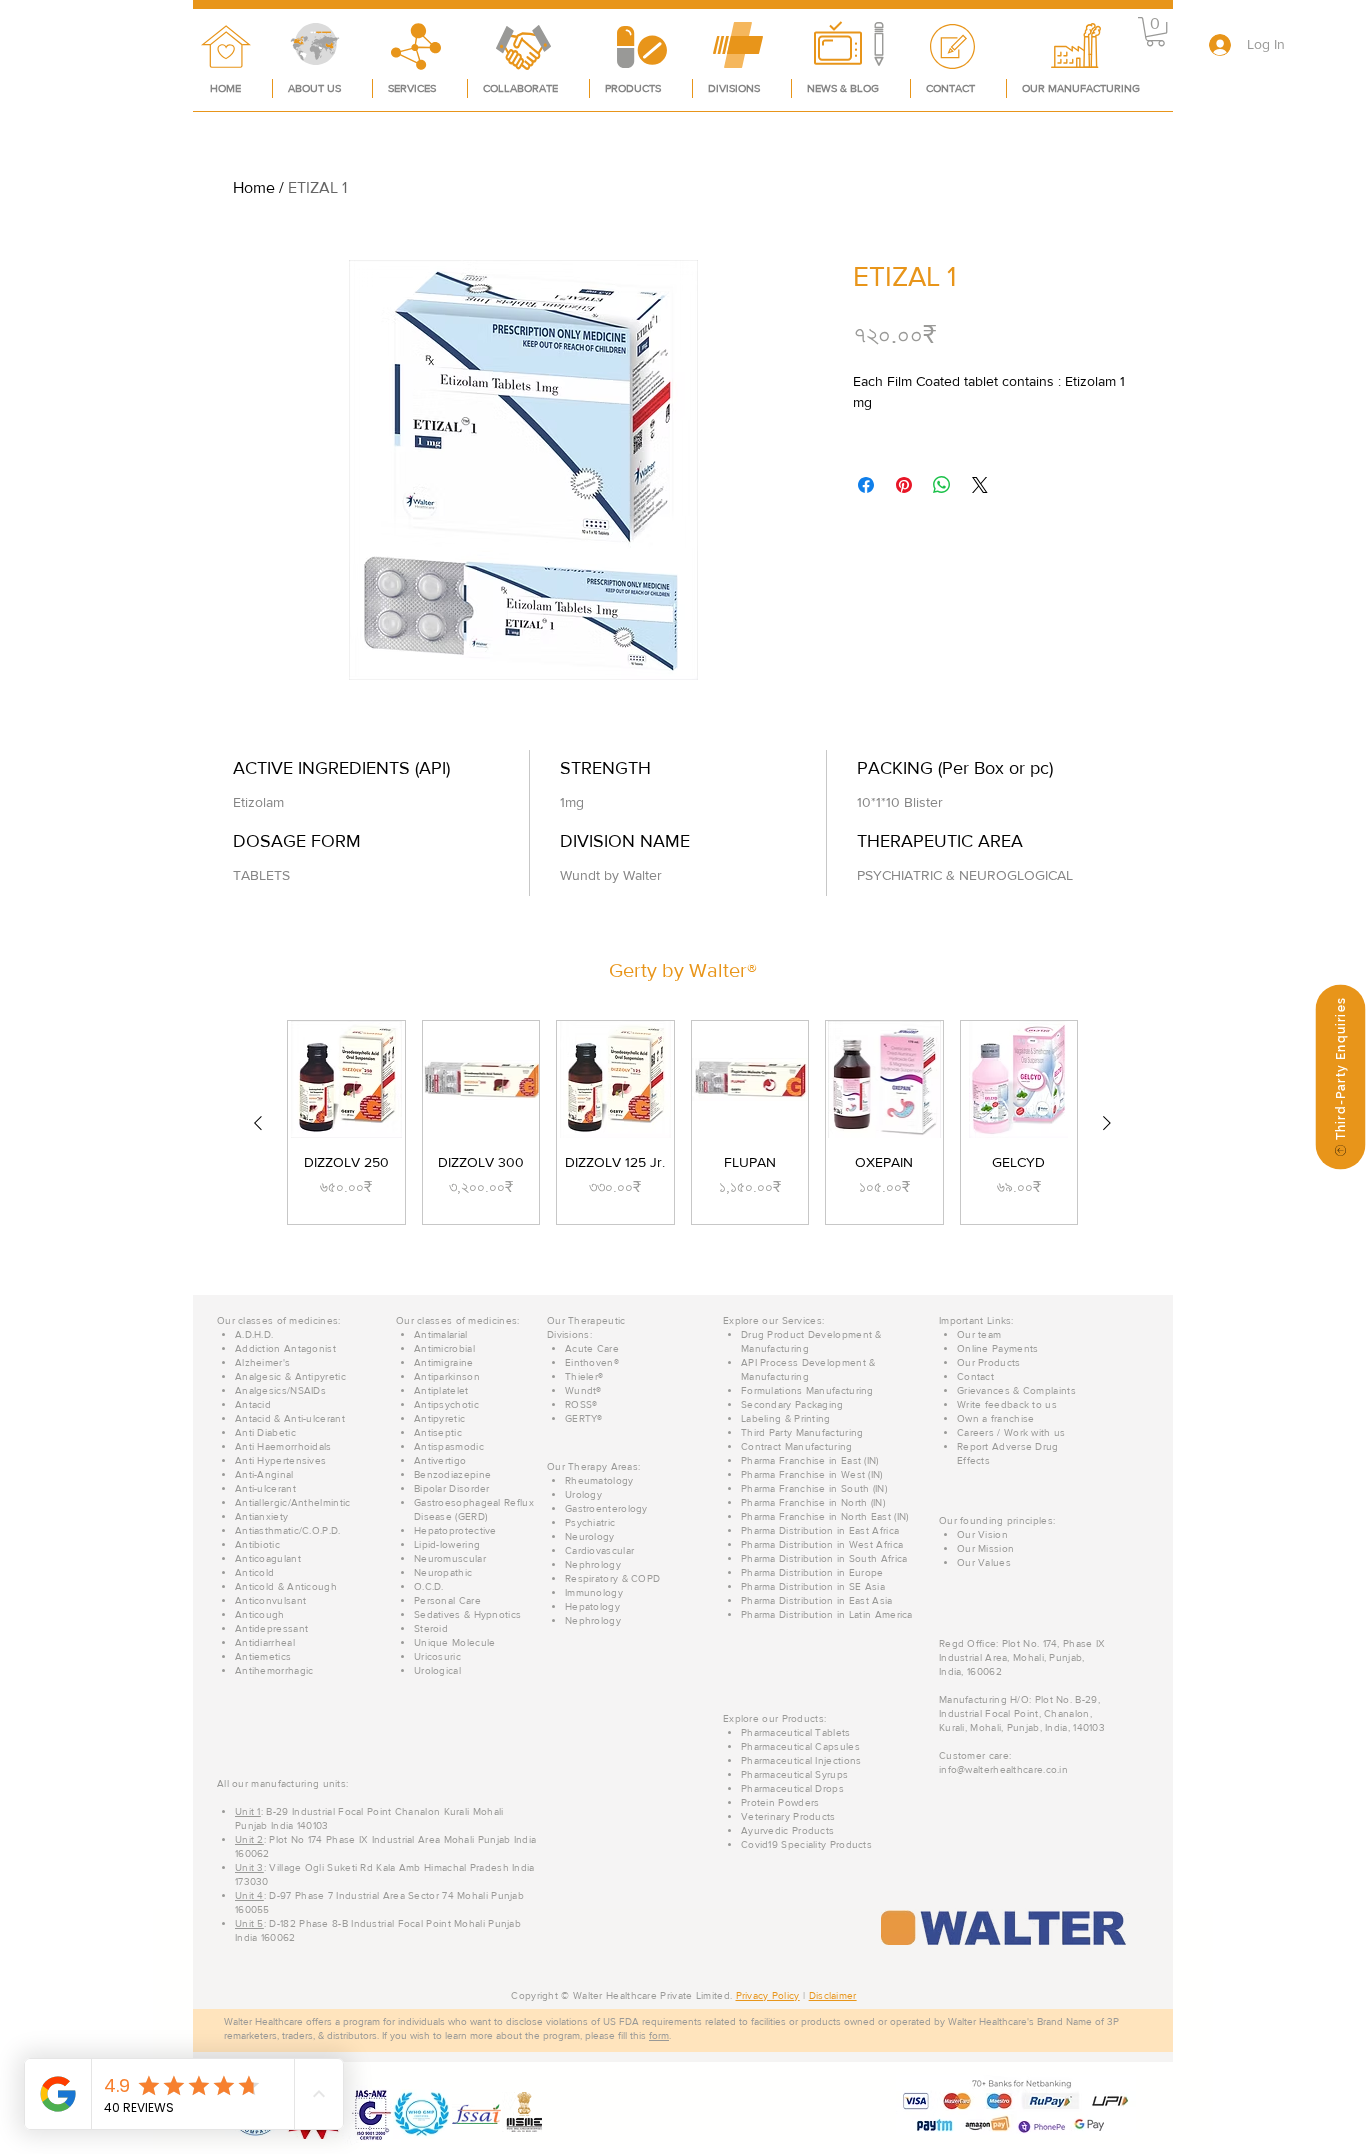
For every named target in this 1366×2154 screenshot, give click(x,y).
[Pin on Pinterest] (904, 485)
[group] (682, 1122)
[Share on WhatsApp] (942, 485)
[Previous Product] (258, 1123)
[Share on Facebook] (866, 485)
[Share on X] (980, 485)
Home (254, 187)
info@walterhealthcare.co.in (1003, 1769)
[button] (1155, 31)
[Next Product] (1107, 1123)
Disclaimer (833, 1995)
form (659, 2035)
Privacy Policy (768, 1995)
